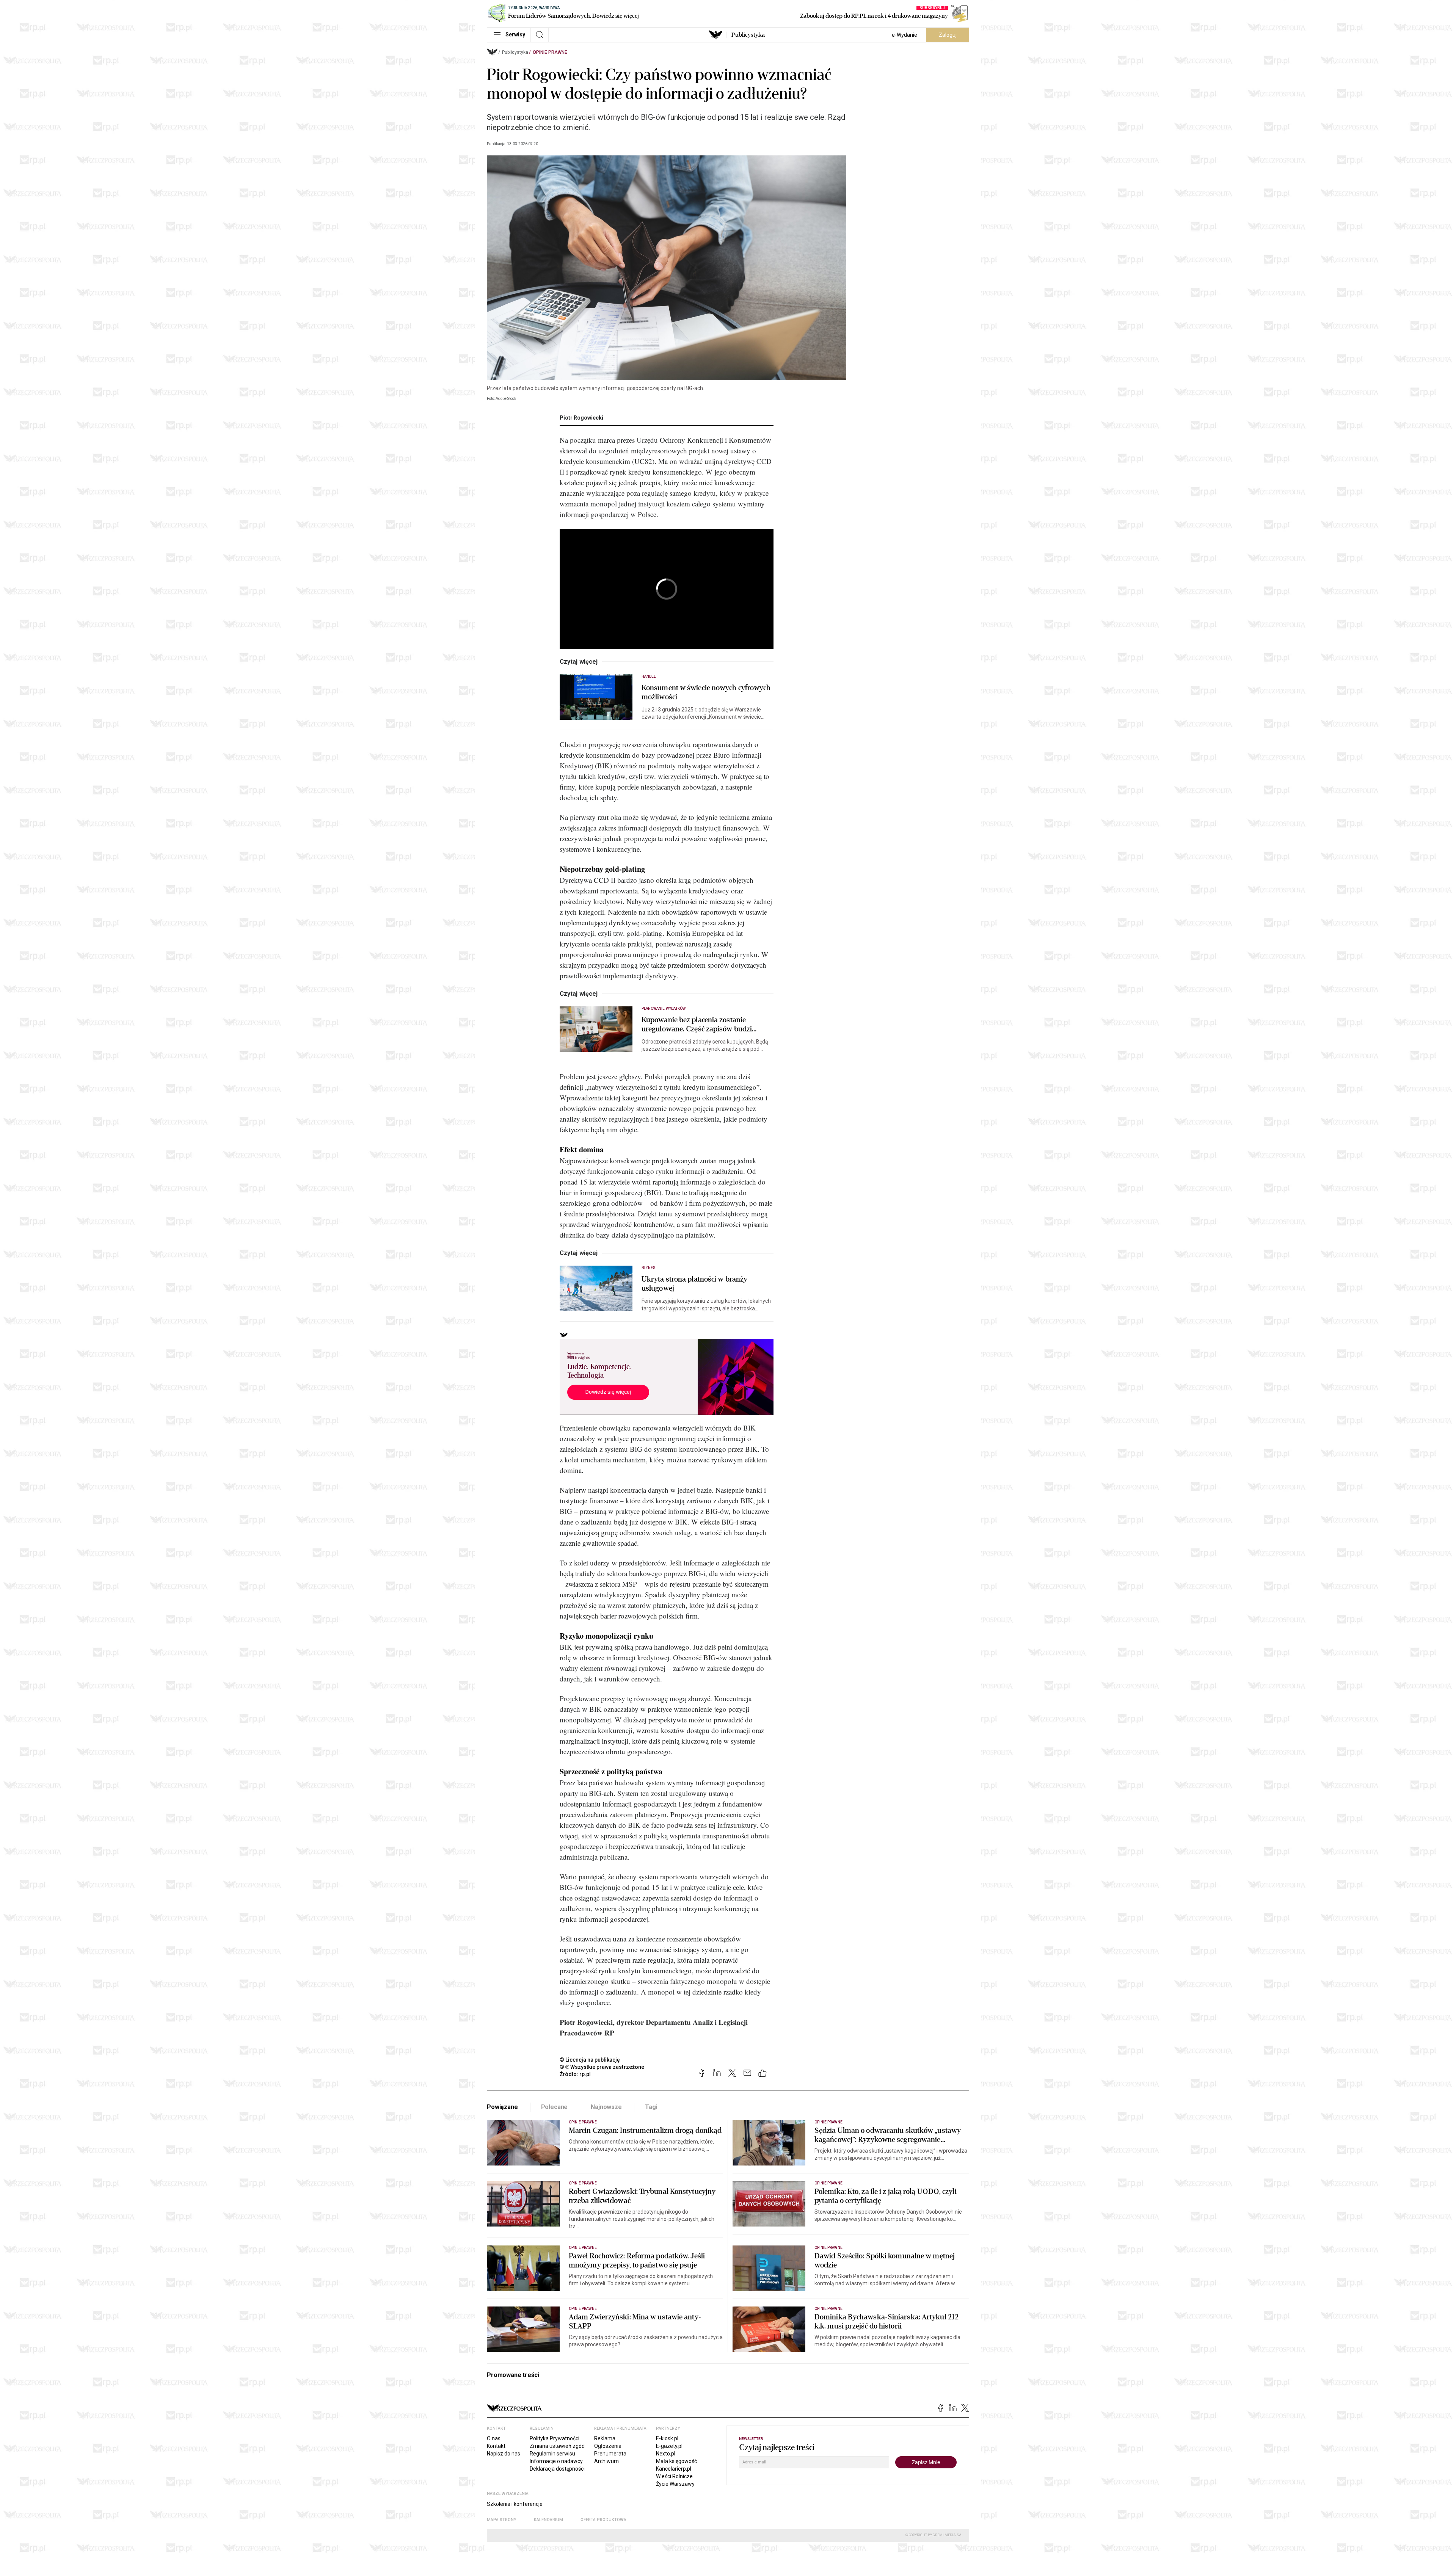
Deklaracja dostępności (557, 2469)
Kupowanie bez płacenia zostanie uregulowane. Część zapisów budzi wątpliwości (697, 1025)
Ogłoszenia (608, 2446)
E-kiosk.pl (667, 2438)
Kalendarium (548, 2520)
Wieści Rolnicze (674, 2476)
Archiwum (606, 2461)
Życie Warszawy (675, 2484)
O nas (494, 2438)
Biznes (649, 1268)
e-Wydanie (905, 35)
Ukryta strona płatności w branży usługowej (694, 1284)
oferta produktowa (603, 2520)
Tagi (651, 2107)
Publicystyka (748, 35)
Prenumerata (610, 2454)
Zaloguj (948, 35)
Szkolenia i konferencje (515, 2504)
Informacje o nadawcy (556, 2461)
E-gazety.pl (669, 2446)
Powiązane (502, 2107)
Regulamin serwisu (552, 2454)
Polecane (555, 2107)
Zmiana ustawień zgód (557, 2446)
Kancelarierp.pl (674, 2469)
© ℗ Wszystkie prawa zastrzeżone (602, 2067)
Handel (649, 676)
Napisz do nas (504, 2454)
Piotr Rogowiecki (581, 418)
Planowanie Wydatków (664, 1008)
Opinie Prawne (550, 52)
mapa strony (502, 2520)
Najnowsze (606, 2107)
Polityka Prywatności (555, 2438)
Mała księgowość (676, 2461)
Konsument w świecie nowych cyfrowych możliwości (706, 693)
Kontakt (496, 2446)
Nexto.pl (666, 2454)
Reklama (605, 2438)
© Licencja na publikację (590, 2060)
